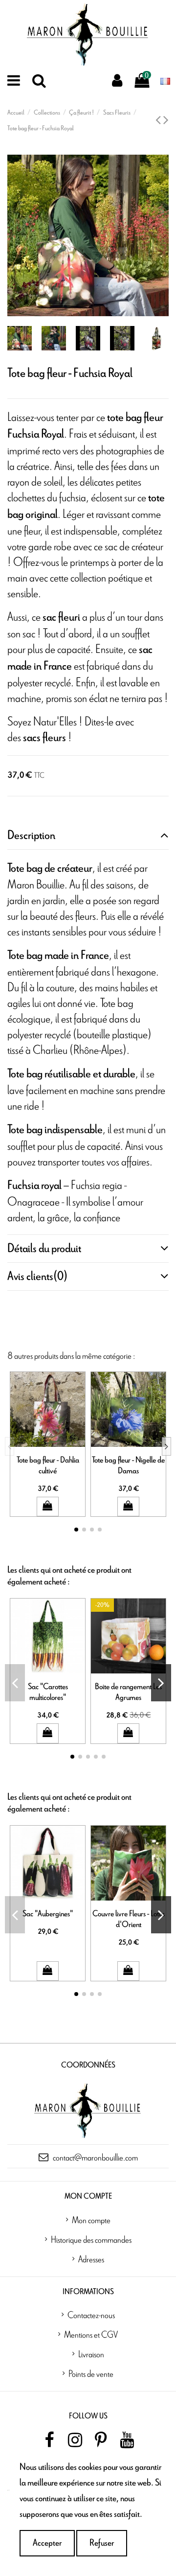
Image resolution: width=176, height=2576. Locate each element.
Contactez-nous (91, 2315)
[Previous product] (159, 121)
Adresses (91, 2259)
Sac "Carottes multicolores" (48, 1692)
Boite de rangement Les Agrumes (128, 1692)
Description (31, 835)
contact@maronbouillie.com (95, 2157)
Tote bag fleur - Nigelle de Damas (128, 1465)
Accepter (47, 2543)
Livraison (91, 2354)
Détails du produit (44, 1249)
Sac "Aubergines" (48, 1914)
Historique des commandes (91, 2239)
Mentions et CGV (91, 2334)
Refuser (102, 2543)
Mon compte (91, 2220)
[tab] (88, 836)
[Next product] (166, 121)
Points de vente (91, 2373)
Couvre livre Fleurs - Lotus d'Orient (129, 1919)
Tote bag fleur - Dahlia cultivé (48, 1465)
